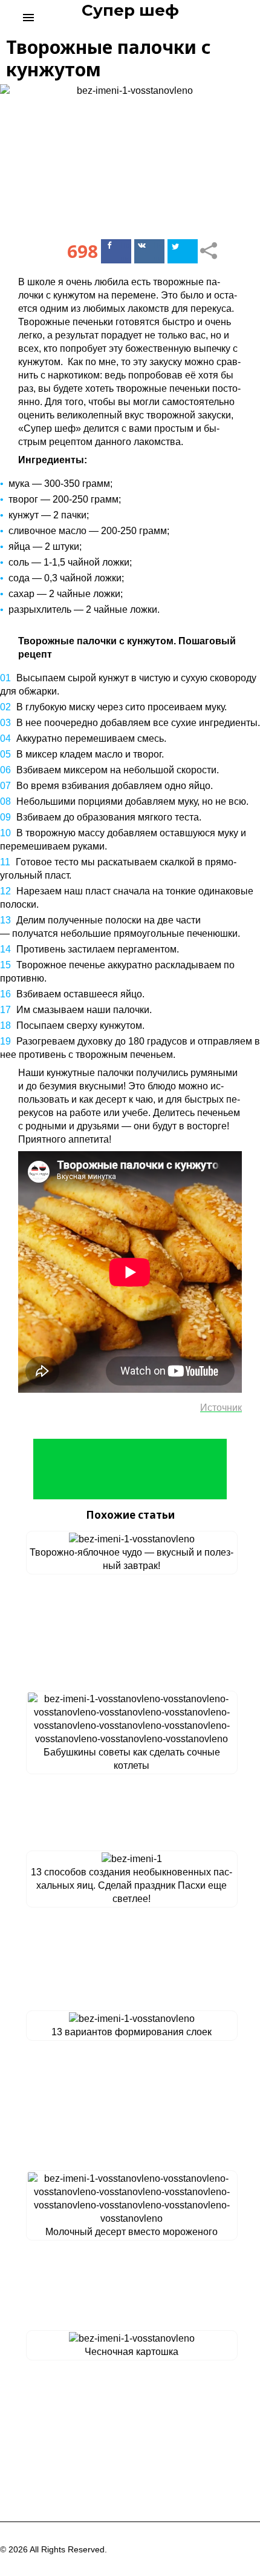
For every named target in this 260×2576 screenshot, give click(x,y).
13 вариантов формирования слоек (132, 2032)
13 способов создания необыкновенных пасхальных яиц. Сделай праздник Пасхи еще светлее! (132, 1885)
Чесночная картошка (132, 2352)
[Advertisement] (130, 1469)
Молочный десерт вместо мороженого (132, 2232)
